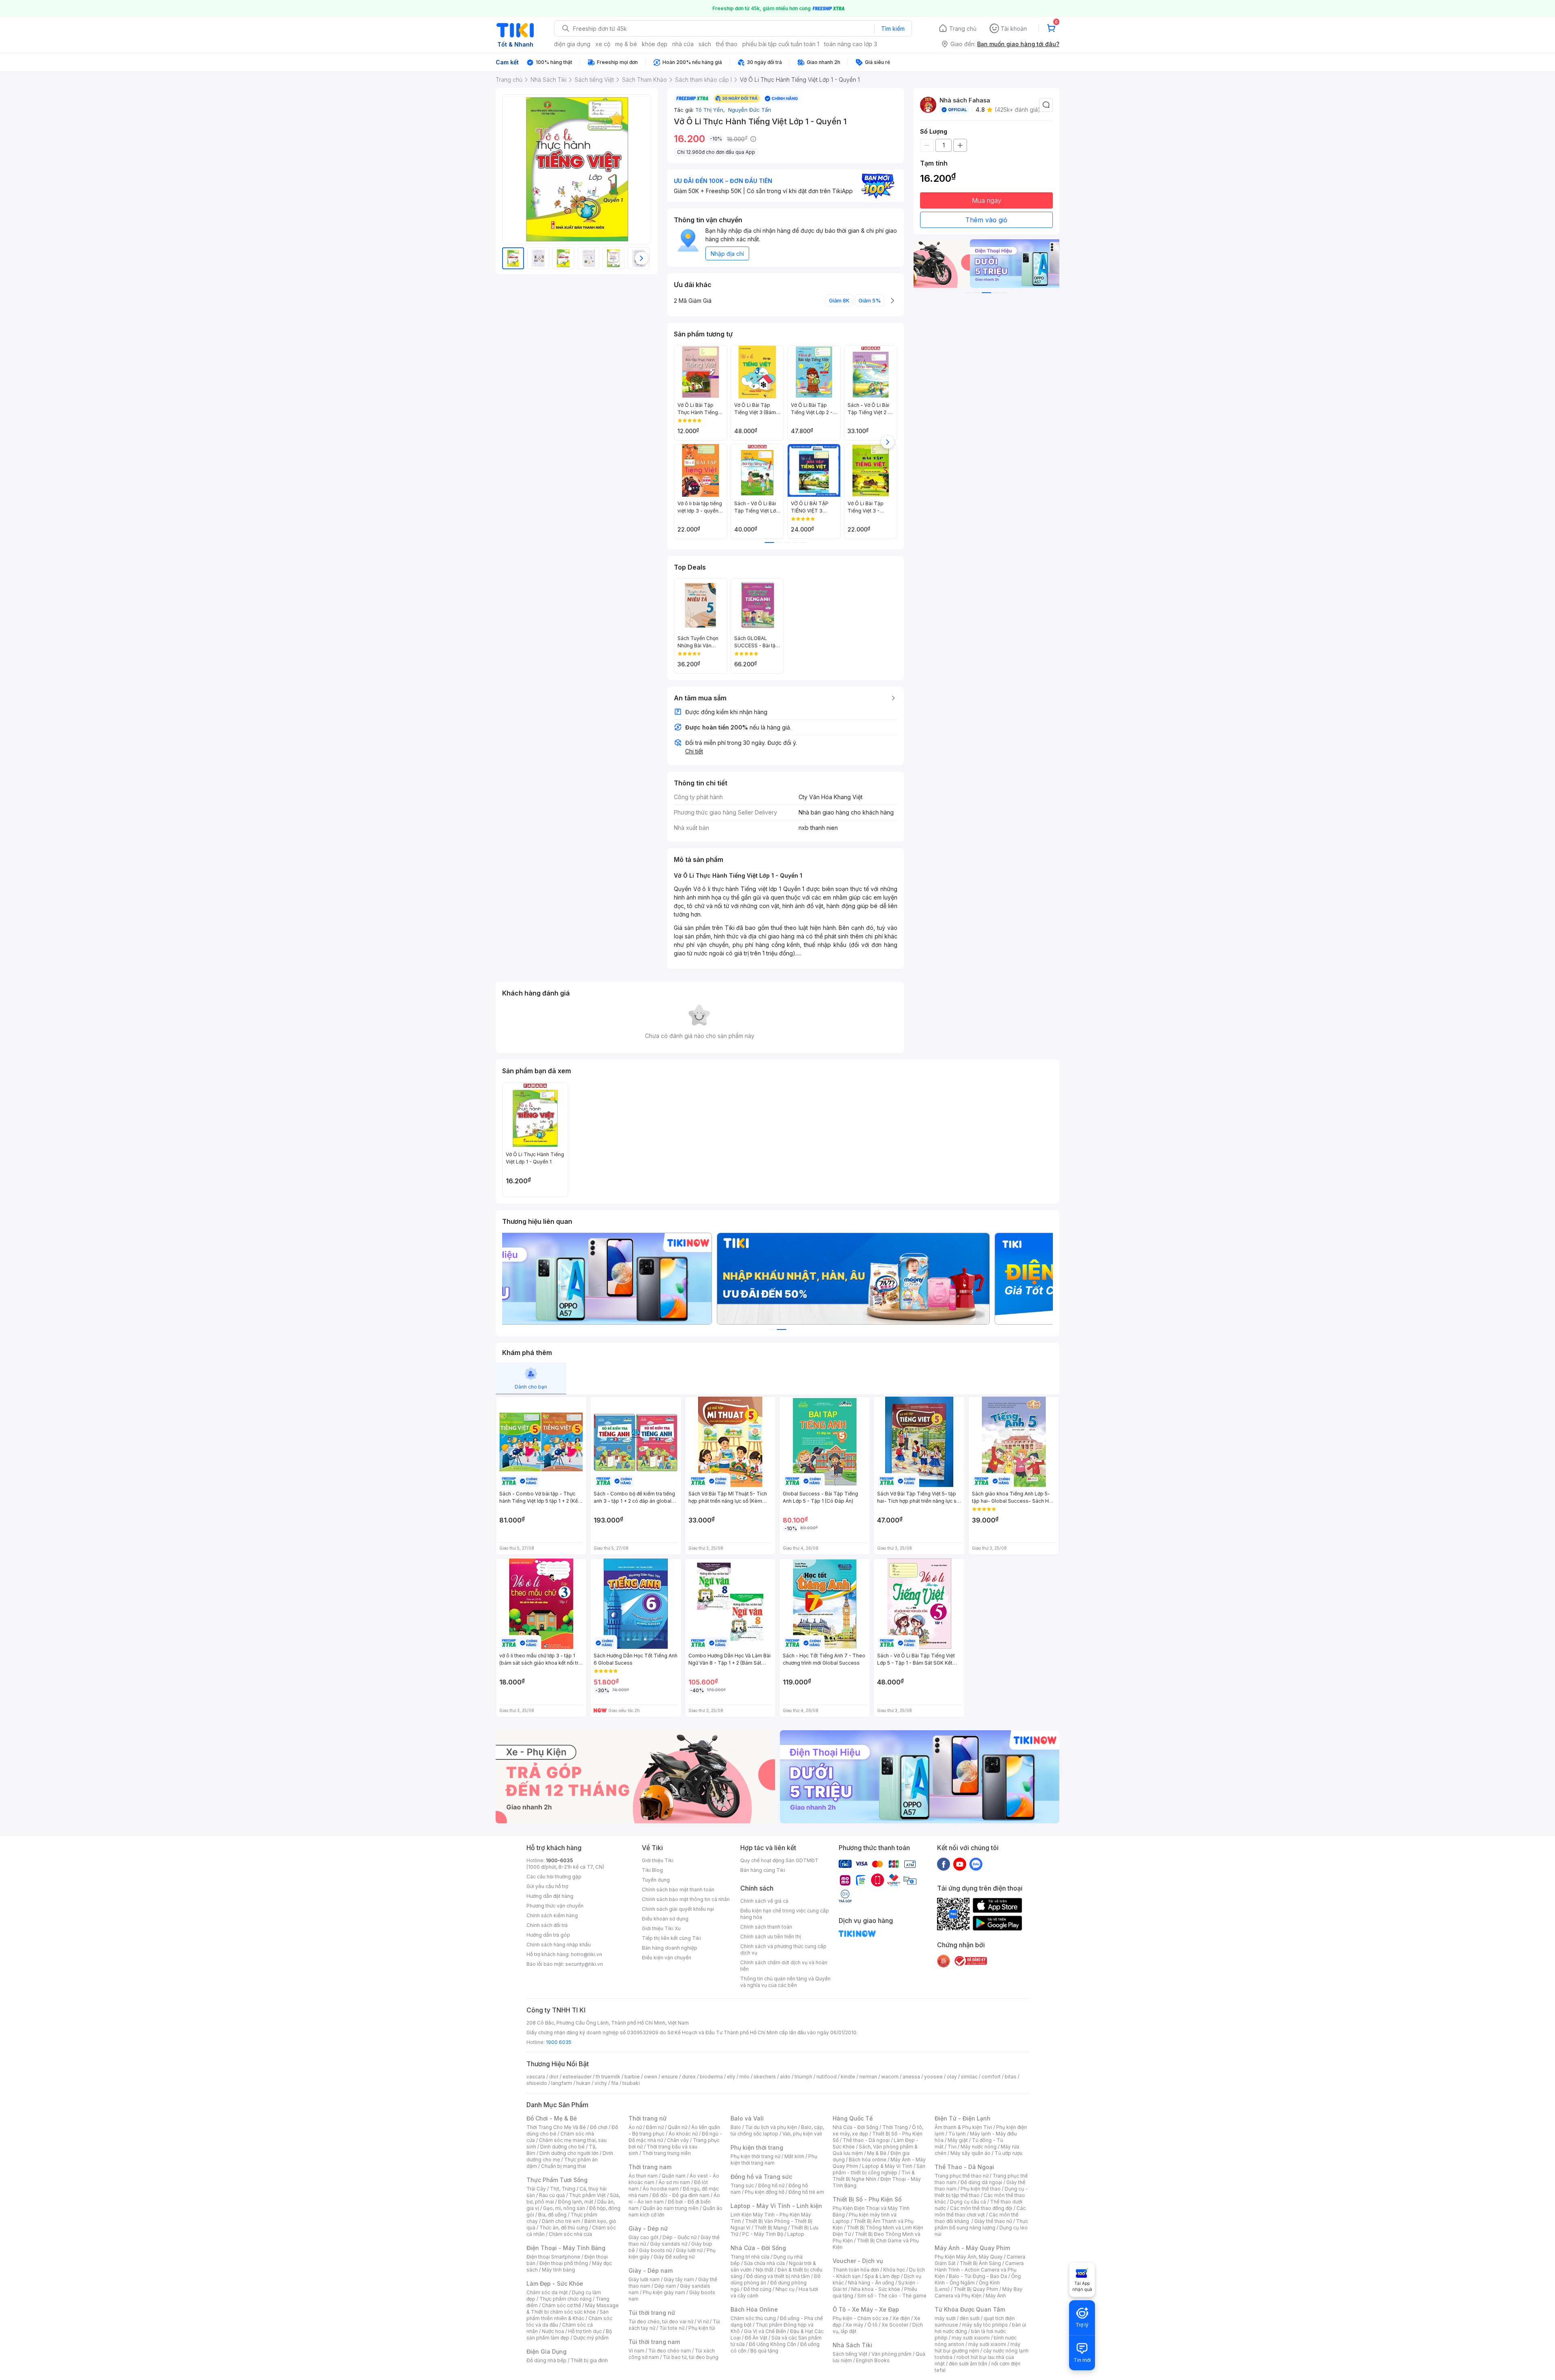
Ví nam (636, 2351)
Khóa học (894, 2270)
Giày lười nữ (689, 2250)
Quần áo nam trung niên (671, 2208)
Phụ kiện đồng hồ (765, 2192)
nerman (868, 2077)
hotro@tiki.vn (587, 1954)
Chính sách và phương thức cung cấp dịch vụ (783, 1949)
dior (554, 2077)
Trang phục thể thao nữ (962, 2176)
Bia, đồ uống (552, 2215)
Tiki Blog (652, 1870)
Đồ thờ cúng (757, 2289)
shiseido (537, 2083)
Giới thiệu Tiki (658, 1860)
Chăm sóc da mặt (547, 2292)
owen (651, 2077)
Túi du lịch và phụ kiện (771, 2127)
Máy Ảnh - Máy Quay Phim (972, 2248)
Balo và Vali (747, 2118)
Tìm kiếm (893, 29)
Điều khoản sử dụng (665, 1919)
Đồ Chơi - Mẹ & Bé (552, 2118)
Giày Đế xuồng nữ (674, 2257)
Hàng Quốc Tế (853, 2118)
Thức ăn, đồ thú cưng (564, 2228)
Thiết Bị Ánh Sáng (980, 2263)
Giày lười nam (644, 2279)
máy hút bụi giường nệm (978, 2347)
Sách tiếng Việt (850, 2354)
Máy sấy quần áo (970, 2153)
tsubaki (631, 2083)
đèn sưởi (970, 2318)
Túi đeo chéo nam (670, 2351)
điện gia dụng (572, 44)
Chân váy (678, 2140)
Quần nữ (677, 2127)
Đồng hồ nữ (771, 2185)
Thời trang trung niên (667, 2153)
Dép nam (665, 2286)
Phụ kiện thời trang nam (774, 2160)
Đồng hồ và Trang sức (761, 2177)
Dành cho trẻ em (561, 2221)
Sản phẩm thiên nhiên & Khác (568, 2315)
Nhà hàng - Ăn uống (871, 2283)
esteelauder (577, 2077)
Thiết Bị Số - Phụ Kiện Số (867, 2199)
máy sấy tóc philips (985, 2325)
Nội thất (765, 2270)
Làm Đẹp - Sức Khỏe (555, 2283)
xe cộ (603, 44)
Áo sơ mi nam (674, 2182)
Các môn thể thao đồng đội (981, 2208)
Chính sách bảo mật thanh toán (678, 1890)
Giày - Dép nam (651, 2270)
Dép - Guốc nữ (680, 2237)
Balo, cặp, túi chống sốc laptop (777, 2130)
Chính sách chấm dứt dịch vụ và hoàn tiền (784, 1966)
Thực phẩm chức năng (566, 2299)
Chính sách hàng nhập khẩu (559, 1945)
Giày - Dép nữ (648, 2228)
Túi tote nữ (672, 2328)
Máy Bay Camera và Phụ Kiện (979, 2292)
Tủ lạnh (957, 2134)
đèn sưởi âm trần (968, 2364)
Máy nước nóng (979, 2147)
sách (705, 44)
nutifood (826, 2077)
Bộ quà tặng (764, 2351)
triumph (803, 2077)
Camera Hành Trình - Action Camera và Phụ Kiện (979, 2270)
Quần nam (674, 2176)
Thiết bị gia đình (589, 2360)
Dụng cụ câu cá (968, 2202)
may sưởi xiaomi (971, 2338)
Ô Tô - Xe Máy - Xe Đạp (866, 2309)
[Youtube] (960, 1864)
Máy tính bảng (558, 2270)
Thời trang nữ (648, 2118)
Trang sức (742, 2185)
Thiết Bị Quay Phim (976, 2289)
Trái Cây (536, 2189)
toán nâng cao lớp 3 (851, 44)
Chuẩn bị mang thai (563, 2166)
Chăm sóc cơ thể (561, 2305)
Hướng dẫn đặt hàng (550, 1896)
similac (969, 2077)
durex (689, 2077)
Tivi (952, 2147)
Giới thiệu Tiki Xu (661, 1928)
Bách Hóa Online (754, 2309)
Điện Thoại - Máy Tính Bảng (566, 2248)
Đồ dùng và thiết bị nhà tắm (778, 2276)
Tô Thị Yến (711, 110)
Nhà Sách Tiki (852, 2345)
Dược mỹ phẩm (591, 2338)
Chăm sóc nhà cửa (570, 2234)
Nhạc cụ (785, 2289)
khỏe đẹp (655, 44)
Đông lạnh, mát (576, 2202)
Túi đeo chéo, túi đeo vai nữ (661, 2322)
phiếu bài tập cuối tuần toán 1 (781, 44)
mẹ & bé (626, 44)
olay (952, 2077)
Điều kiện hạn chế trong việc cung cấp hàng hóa (785, 1914)
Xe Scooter (895, 2325)
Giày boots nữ (655, 2250)
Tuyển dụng (656, 1880)
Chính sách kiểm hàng (552, 1915)
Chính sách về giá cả (764, 1901)
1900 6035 (559, 2042)
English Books (873, 2360)
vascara (536, 2077)
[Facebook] (944, 1864)
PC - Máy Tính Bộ (763, 2234)
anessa (911, 2077)
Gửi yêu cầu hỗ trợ (547, 1886)
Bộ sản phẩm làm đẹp (569, 2334)
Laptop (796, 2234)
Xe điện (901, 2318)
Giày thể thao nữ (993, 2221)
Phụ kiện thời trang (757, 2147)
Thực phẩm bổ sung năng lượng (981, 2224)
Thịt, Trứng (563, 2189)
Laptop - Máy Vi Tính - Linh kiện (776, 2206)
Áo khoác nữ (683, 2134)
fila (615, 2083)
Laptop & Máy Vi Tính (887, 2166)
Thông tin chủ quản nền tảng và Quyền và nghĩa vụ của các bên (785, 1982)
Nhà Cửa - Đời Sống (758, 2248)
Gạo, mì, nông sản (564, 2208)
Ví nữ (703, 2322)
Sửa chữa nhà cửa (764, 2263)
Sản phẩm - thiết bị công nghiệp (879, 2169)
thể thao (727, 44)
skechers (765, 2077)
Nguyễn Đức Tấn (749, 110)
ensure (670, 2077)
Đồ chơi (599, 2127)
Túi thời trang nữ (652, 2313)
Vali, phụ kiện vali (802, 2134)
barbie (632, 2077)
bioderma (711, 2077)
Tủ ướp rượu (1009, 2153)
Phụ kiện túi (702, 2328)
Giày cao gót (643, 2237)
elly (731, 2077)
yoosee (933, 2077)
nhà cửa (683, 44)
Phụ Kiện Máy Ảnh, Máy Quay (969, 2257)
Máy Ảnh (996, 2296)
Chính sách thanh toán (766, 1927)
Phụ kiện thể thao (981, 2189)
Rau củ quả (552, 2195)
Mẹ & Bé (877, 2153)
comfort (991, 2077)
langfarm (562, 2083)
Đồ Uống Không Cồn (772, 2344)
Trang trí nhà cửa (750, 2257)
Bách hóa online (868, 2160)
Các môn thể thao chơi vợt (980, 2211)
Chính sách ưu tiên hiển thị (771, 1937)
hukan (583, 2083)
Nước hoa (553, 2331)
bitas (1011, 2077)
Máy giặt (958, 2140)
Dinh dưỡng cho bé (562, 2147)
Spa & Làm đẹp (882, 2276)
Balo (736, 2127)
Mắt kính (794, 2156)
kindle (848, 2077)
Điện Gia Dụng (546, 2351)
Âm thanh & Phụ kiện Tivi (963, 2127)
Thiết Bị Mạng (771, 2228)
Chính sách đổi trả (547, 1925)
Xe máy (854, 2325)
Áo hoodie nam (661, 2189)
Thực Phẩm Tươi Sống (557, 2180)
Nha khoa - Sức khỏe (876, 2289)
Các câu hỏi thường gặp (554, 1877)
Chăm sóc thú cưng (753, 2318)
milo (744, 2077)
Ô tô (872, 2325)
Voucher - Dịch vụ (858, 2261)
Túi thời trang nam (654, 2342)
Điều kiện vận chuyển (667, 1958)
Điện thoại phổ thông (564, 2263)
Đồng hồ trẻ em (806, 2192)
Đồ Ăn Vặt (756, 2338)
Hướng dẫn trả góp (548, 1935)
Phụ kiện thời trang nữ (755, 2156)
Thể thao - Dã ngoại (866, 2140)
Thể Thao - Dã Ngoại (964, 2167)
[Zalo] (976, 1864)
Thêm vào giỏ (986, 220)
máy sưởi (945, 2318)
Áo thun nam (643, 2176)
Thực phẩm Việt (587, 2195)
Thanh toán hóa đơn (856, 2270)
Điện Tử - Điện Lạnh (963, 2118)
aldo (785, 2077)
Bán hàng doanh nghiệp (670, 1948)
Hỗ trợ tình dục (585, 2331)
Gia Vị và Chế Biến (765, 2331)
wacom (890, 2077)
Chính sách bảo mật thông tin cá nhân (686, 1899)
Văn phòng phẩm (891, 2354)
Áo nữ (635, 2127)
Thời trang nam (650, 2167)
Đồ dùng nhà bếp (546, 2360)
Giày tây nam (679, 2279)
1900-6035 (559, 1860)
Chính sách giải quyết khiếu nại (678, 1909)
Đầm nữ (655, 2127)
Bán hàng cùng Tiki (763, 1870)
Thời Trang (895, 2127)
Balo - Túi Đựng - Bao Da (978, 2276)
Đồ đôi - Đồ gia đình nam (681, 2195)
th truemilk (608, 2077)
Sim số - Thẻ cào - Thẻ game (892, 2296)
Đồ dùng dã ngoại (981, 2182)
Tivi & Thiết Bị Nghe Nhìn (874, 2176)
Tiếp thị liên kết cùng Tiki (671, 1938)
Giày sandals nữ (669, 2244)
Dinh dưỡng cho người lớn (569, 2153)
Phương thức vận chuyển (555, 1906)
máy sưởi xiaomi (987, 2344)
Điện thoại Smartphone (553, 2257)
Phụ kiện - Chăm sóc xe (861, 2318)
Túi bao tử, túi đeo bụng (691, 2357)
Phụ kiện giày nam (664, 2292)
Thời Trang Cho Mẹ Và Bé (556, 2127)
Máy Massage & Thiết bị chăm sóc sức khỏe (573, 2309)
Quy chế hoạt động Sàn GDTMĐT (779, 1860)
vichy (601, 2083)
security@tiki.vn (584, 1964)
